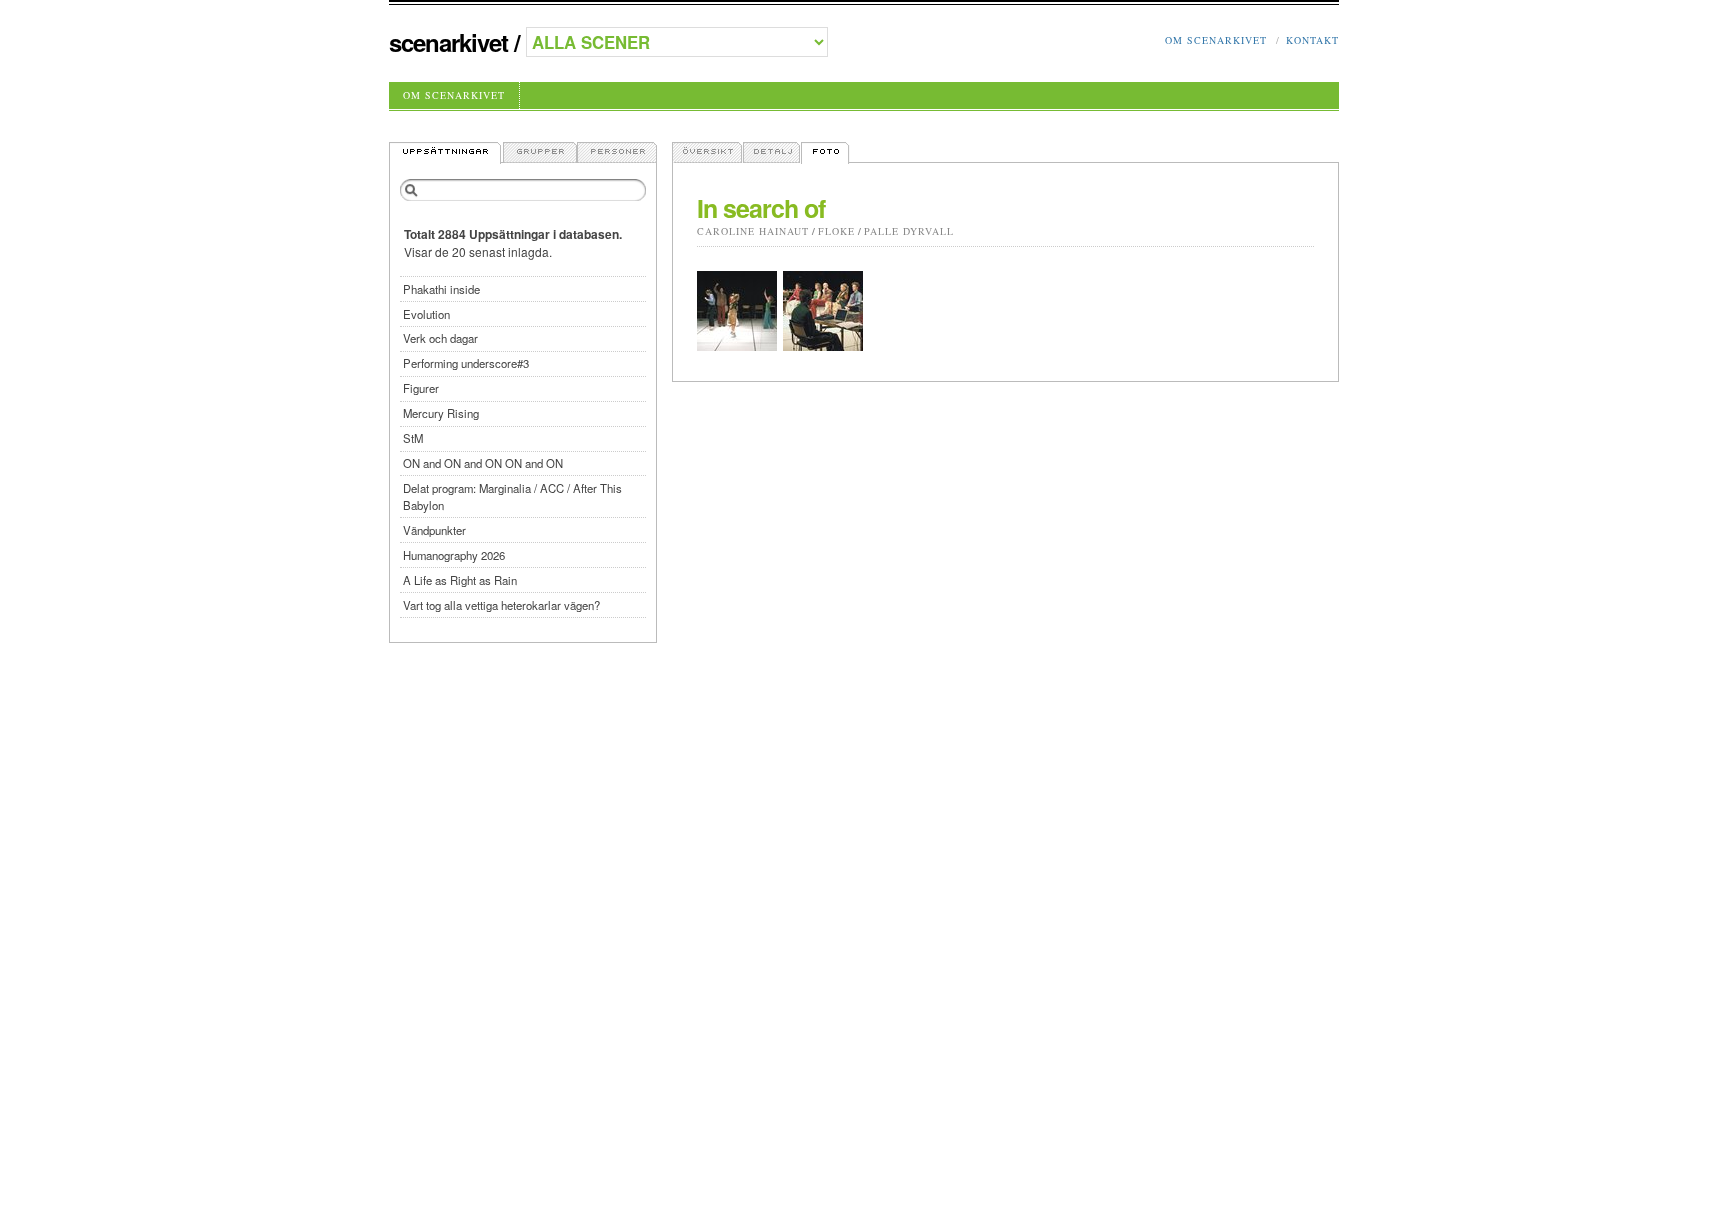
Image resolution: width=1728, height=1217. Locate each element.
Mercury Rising (441, 413)
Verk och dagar (440, 338)
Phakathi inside (441, 289)
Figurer (421, 388)
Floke (836, 231)
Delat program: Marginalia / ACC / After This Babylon (512, 496)
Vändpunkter (434, 530)
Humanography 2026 (454, 555)
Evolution (426, 314)
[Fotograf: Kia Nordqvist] (737, 311)
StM (413, 438)
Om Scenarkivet (1216, 40)
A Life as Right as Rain (460, 580)
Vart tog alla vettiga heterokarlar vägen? (501, 605)
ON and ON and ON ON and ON (483, 463)
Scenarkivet (448, 42)
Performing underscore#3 (466, 363)
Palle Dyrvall (909, 231)
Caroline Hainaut (753, 231)
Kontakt (1312, 40)
